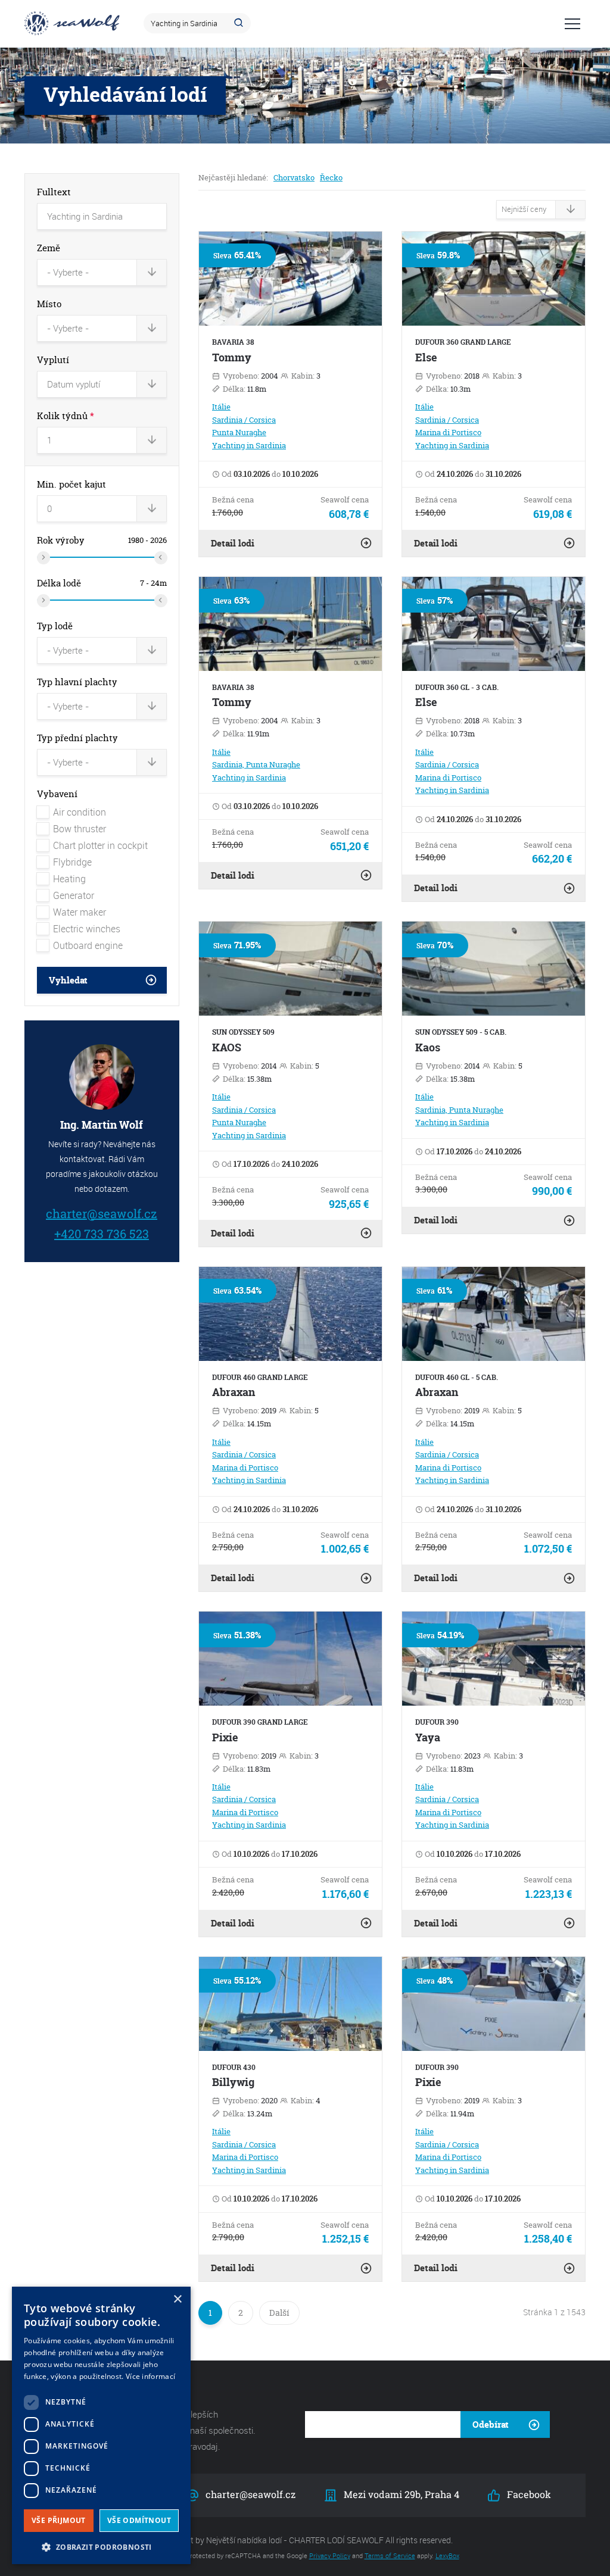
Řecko (331, 177)
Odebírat (491, 2424)
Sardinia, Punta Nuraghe (256, 764)
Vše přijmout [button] (59, 2520)
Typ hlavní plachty (77, 682)
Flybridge (72, 862)
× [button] (177, 2299)
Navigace (572, 24)
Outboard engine (88, 945)
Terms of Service (390, 2555)
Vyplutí (53, 360)
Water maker (80, 912)
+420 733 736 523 (102, 1233)
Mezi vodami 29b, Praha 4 (400, 2494)
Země (49, 248)
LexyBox (447, 2555)
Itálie (221, 407)
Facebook (527, 2494)
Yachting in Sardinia (249, 445)
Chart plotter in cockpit (100, 845)
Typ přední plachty (77, 738)
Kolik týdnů (66, 416)
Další (279, 2313)
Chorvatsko (294, 177)
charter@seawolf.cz (102, 1213)
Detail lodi (233, 543)
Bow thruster (80, 829)
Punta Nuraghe (239, 432)
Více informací (150, 2376)
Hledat (241, 23)
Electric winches (87, 929)
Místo (49, 304)
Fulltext (54, 192)
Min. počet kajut (71, 484)
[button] (101, 2546)
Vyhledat (68, 980)
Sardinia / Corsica (244, 420)
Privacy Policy (330, 2555)
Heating (69, 879)
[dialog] (101, 2425)
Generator (74, 895)
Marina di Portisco (448, 432)
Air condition (80, 812)
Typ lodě (55, 626)
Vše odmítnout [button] (139, 2520)
